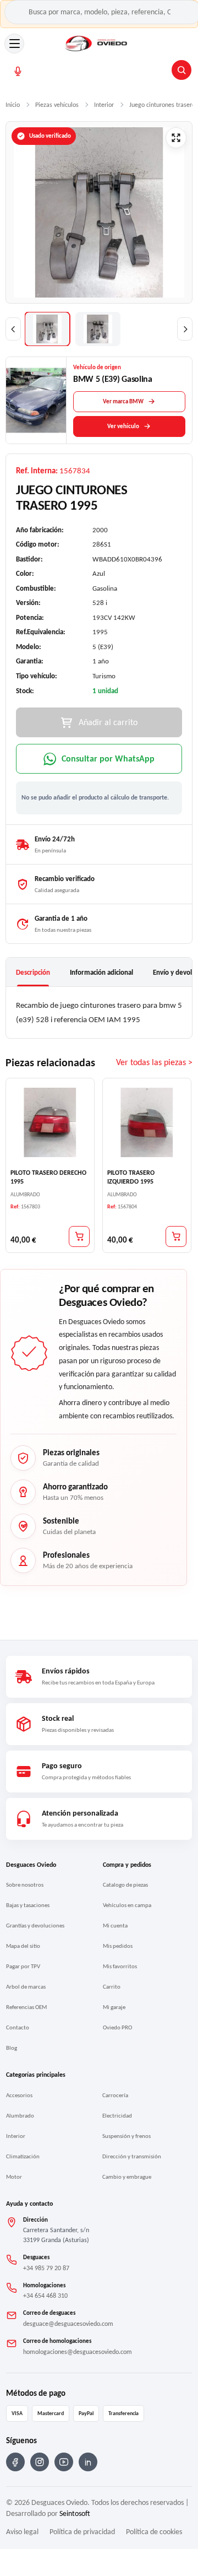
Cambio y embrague (127, 2177)
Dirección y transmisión (132, 2156)
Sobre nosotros (25, 1885)
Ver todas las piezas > (154, 1062)
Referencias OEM (26, 2007)
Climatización (23, 2156)
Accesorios (19, 2095)
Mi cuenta (115, 1926)
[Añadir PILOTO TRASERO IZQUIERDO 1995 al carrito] (176, 1236)
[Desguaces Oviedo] (97, 44)
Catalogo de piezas (125, 1885)
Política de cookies (154, 2532)
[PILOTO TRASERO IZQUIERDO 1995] (147, 1122)
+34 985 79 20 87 (46, 2268)
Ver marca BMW (123, 401)
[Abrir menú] (14, 44)
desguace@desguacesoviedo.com (68, 2324)
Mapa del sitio (23, 1946)
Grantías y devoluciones (35, 1926)
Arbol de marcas (26, 1987)
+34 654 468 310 (45, 2296)
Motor (14, 2177)
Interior (16, 2136)
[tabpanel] (99, 1012)
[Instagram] (40, 2462)
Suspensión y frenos (127, 2136)
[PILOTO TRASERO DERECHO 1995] (50, 1122)
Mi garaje (114, 2007)
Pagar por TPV (23, 1966)
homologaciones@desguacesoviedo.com (78, 2352)
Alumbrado (20, 2116)
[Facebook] (15, 2462)
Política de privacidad (82, 2532)
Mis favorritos (120, 1966)
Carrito (112, 1987)
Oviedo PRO (117, 2027)
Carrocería (115, 2095)
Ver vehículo (123, 426)
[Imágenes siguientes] (185, 329)
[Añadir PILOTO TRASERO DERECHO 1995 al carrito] (79, 1236)
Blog (12, 2048)
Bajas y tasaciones (28, 1905)
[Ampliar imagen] (176, 138)
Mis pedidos (118, 1946)
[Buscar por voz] (18, 71)
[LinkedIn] (88, 2462)
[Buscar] (182, 70)
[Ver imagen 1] (47, 329)
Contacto (18, 2027)
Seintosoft (75, 2513)
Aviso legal (22, 2532)
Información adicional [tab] (101, 972)
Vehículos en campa (127, 1905)
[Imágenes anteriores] (13, 329)
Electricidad (117, 2116)
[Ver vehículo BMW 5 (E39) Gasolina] (36, 400)
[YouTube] (64, 2462)
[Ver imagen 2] (98, 329)
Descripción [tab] (33, 972)
